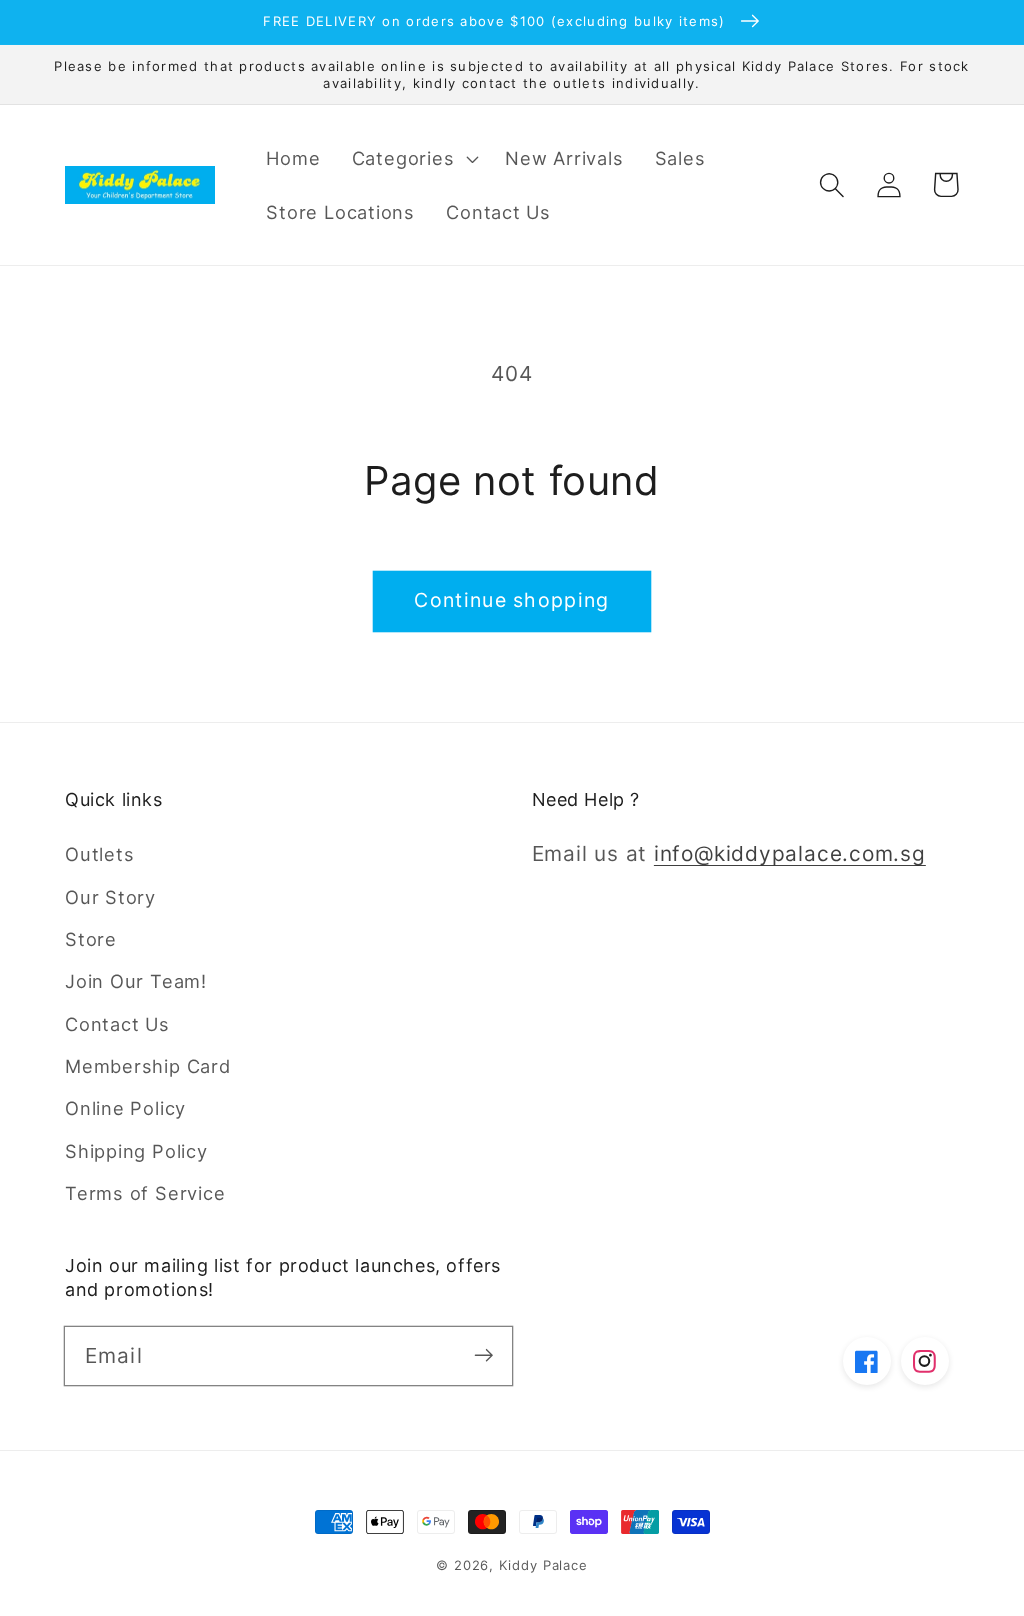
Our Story (110, 897)
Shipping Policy (136, 1151)
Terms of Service (145, 1193)
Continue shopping (511, 600)
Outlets (99, 854)
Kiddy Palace (543, 1565)
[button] (413, 158)
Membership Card (148, 1066)
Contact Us (117, 1024)
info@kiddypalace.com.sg (790, 853)
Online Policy (125, 1108)
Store (91, 939)
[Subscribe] (483, 1355)
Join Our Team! (136, 981)
